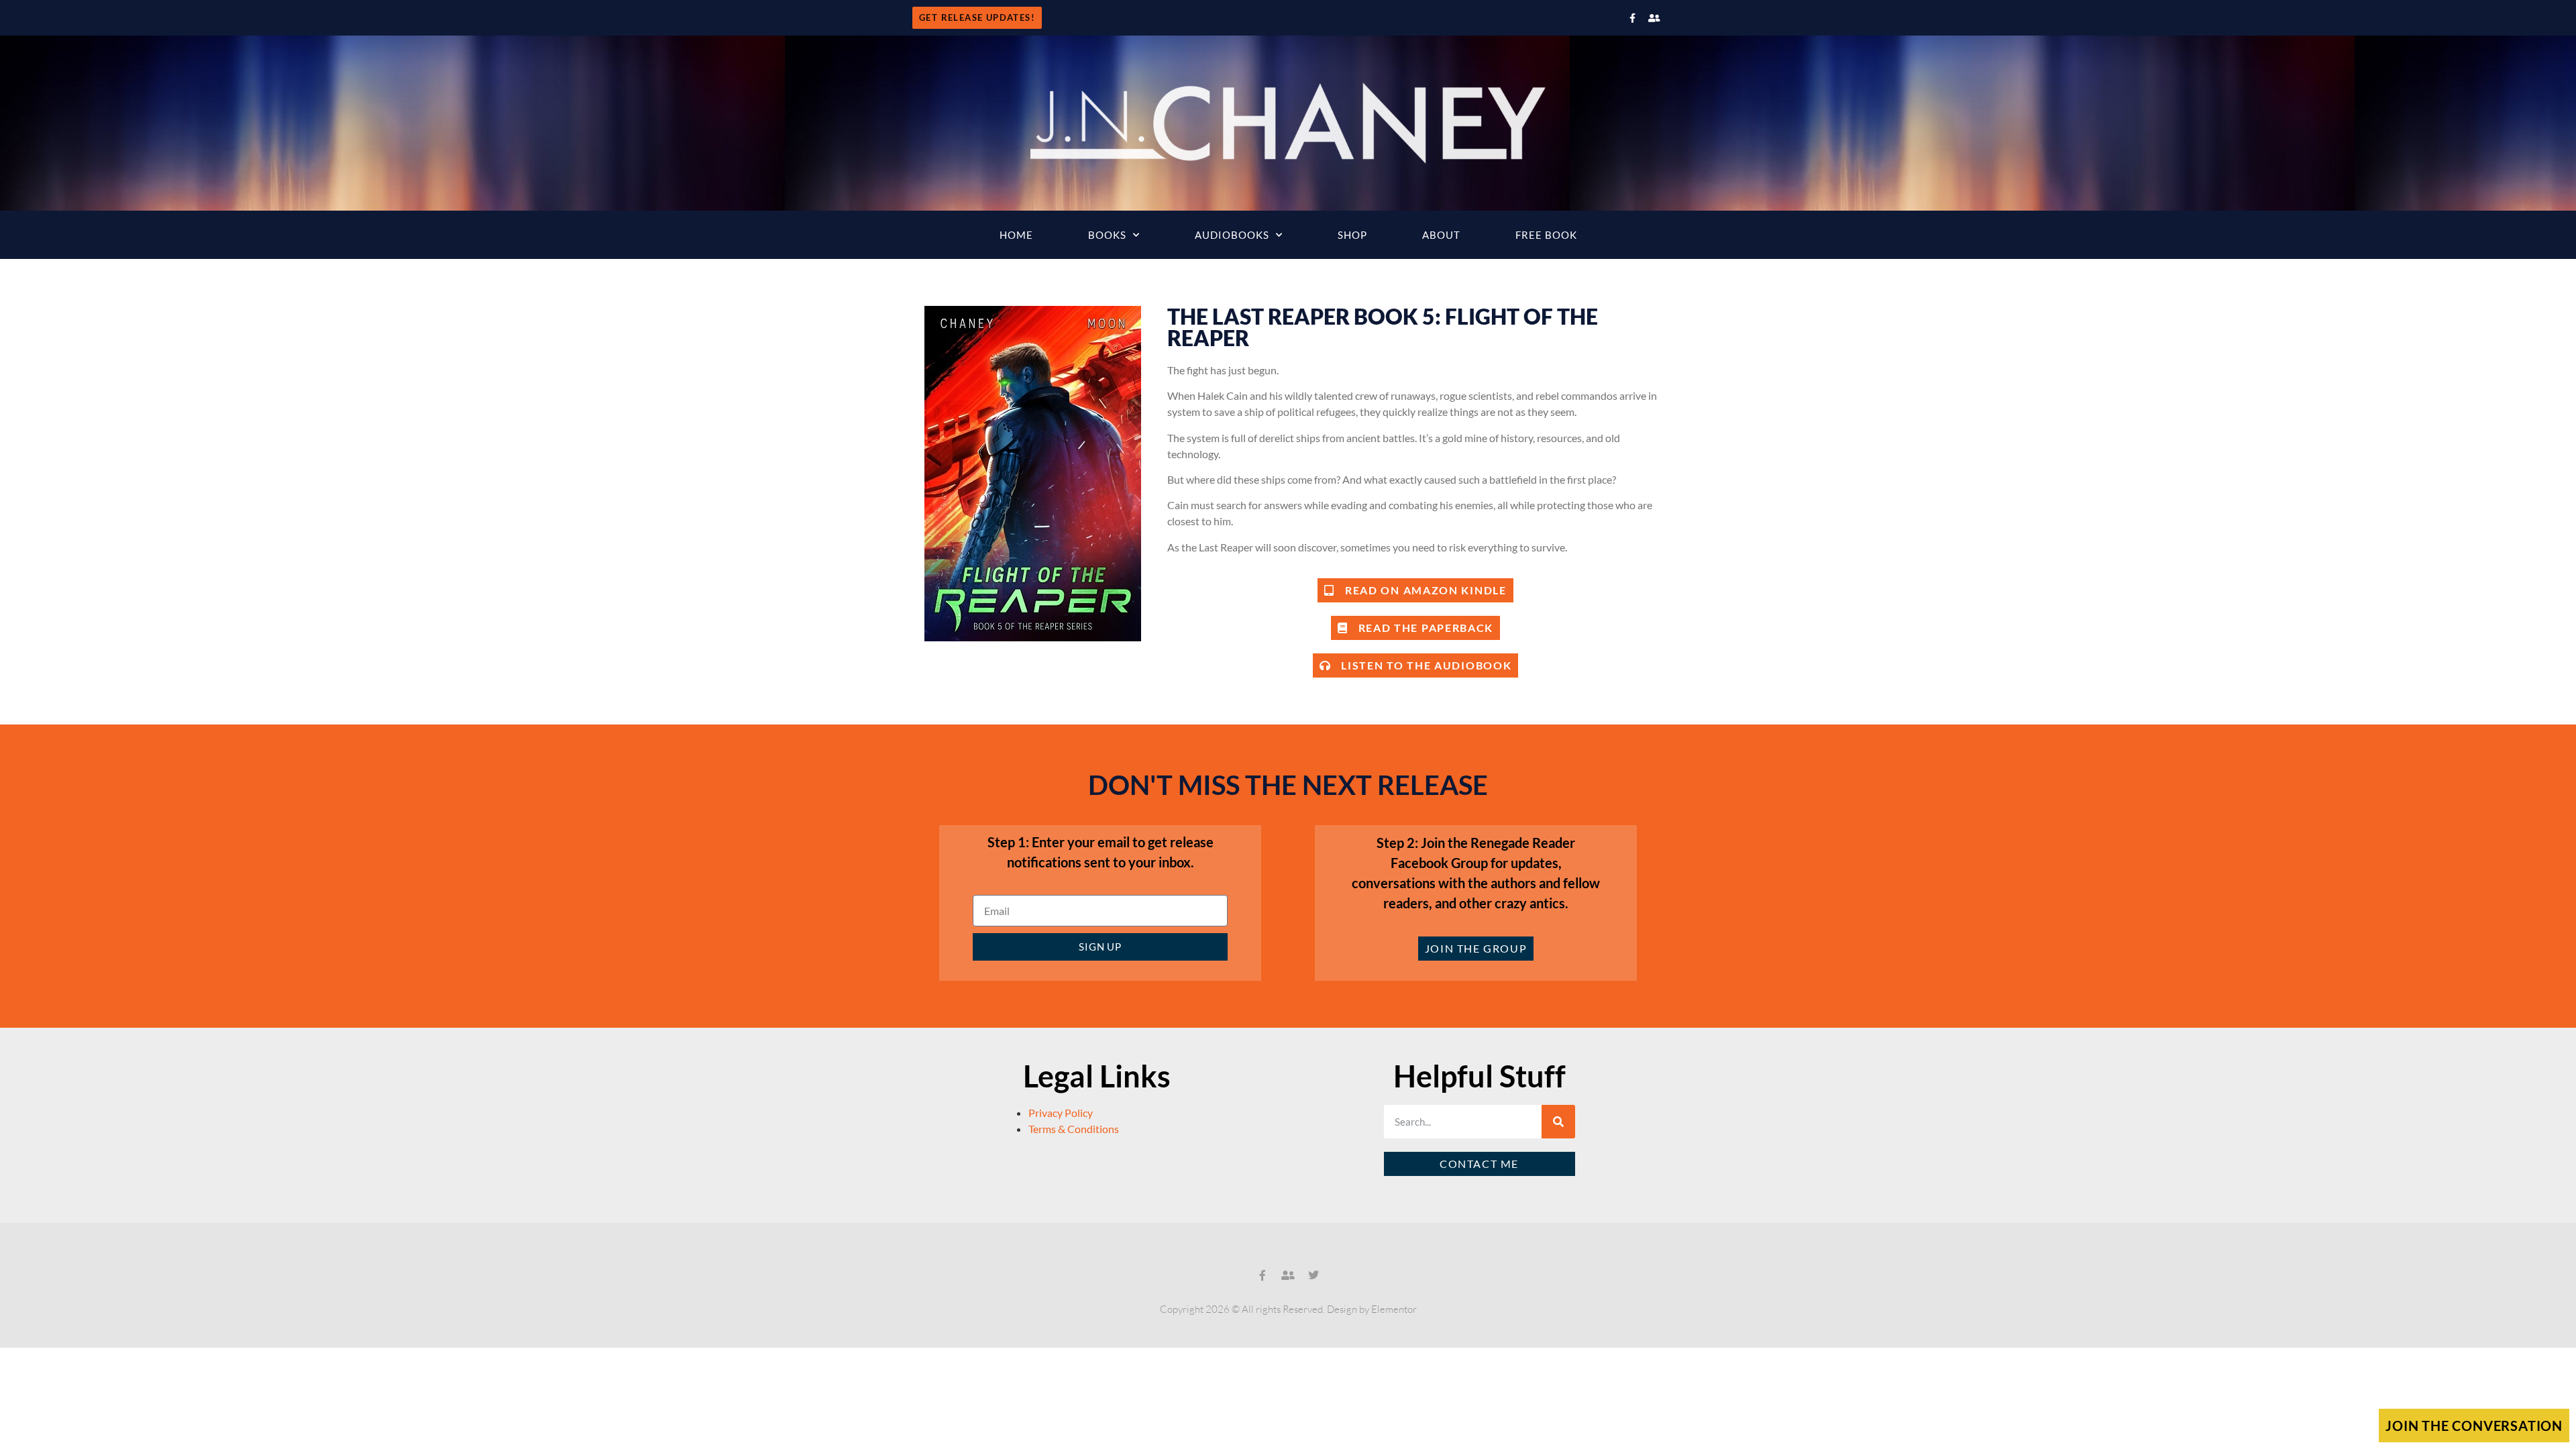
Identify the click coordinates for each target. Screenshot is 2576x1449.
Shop (1352, 235)
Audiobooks (1232, 235)
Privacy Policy (1061, 1113)
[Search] (1558, 1122)
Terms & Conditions (1074, 1129)
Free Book (1546, 235)
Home (1016, 235)
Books (1107, 235)
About (1441, 235)
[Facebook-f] (1632, 18)
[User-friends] (1654, 18)
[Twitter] (1313, 1275)
